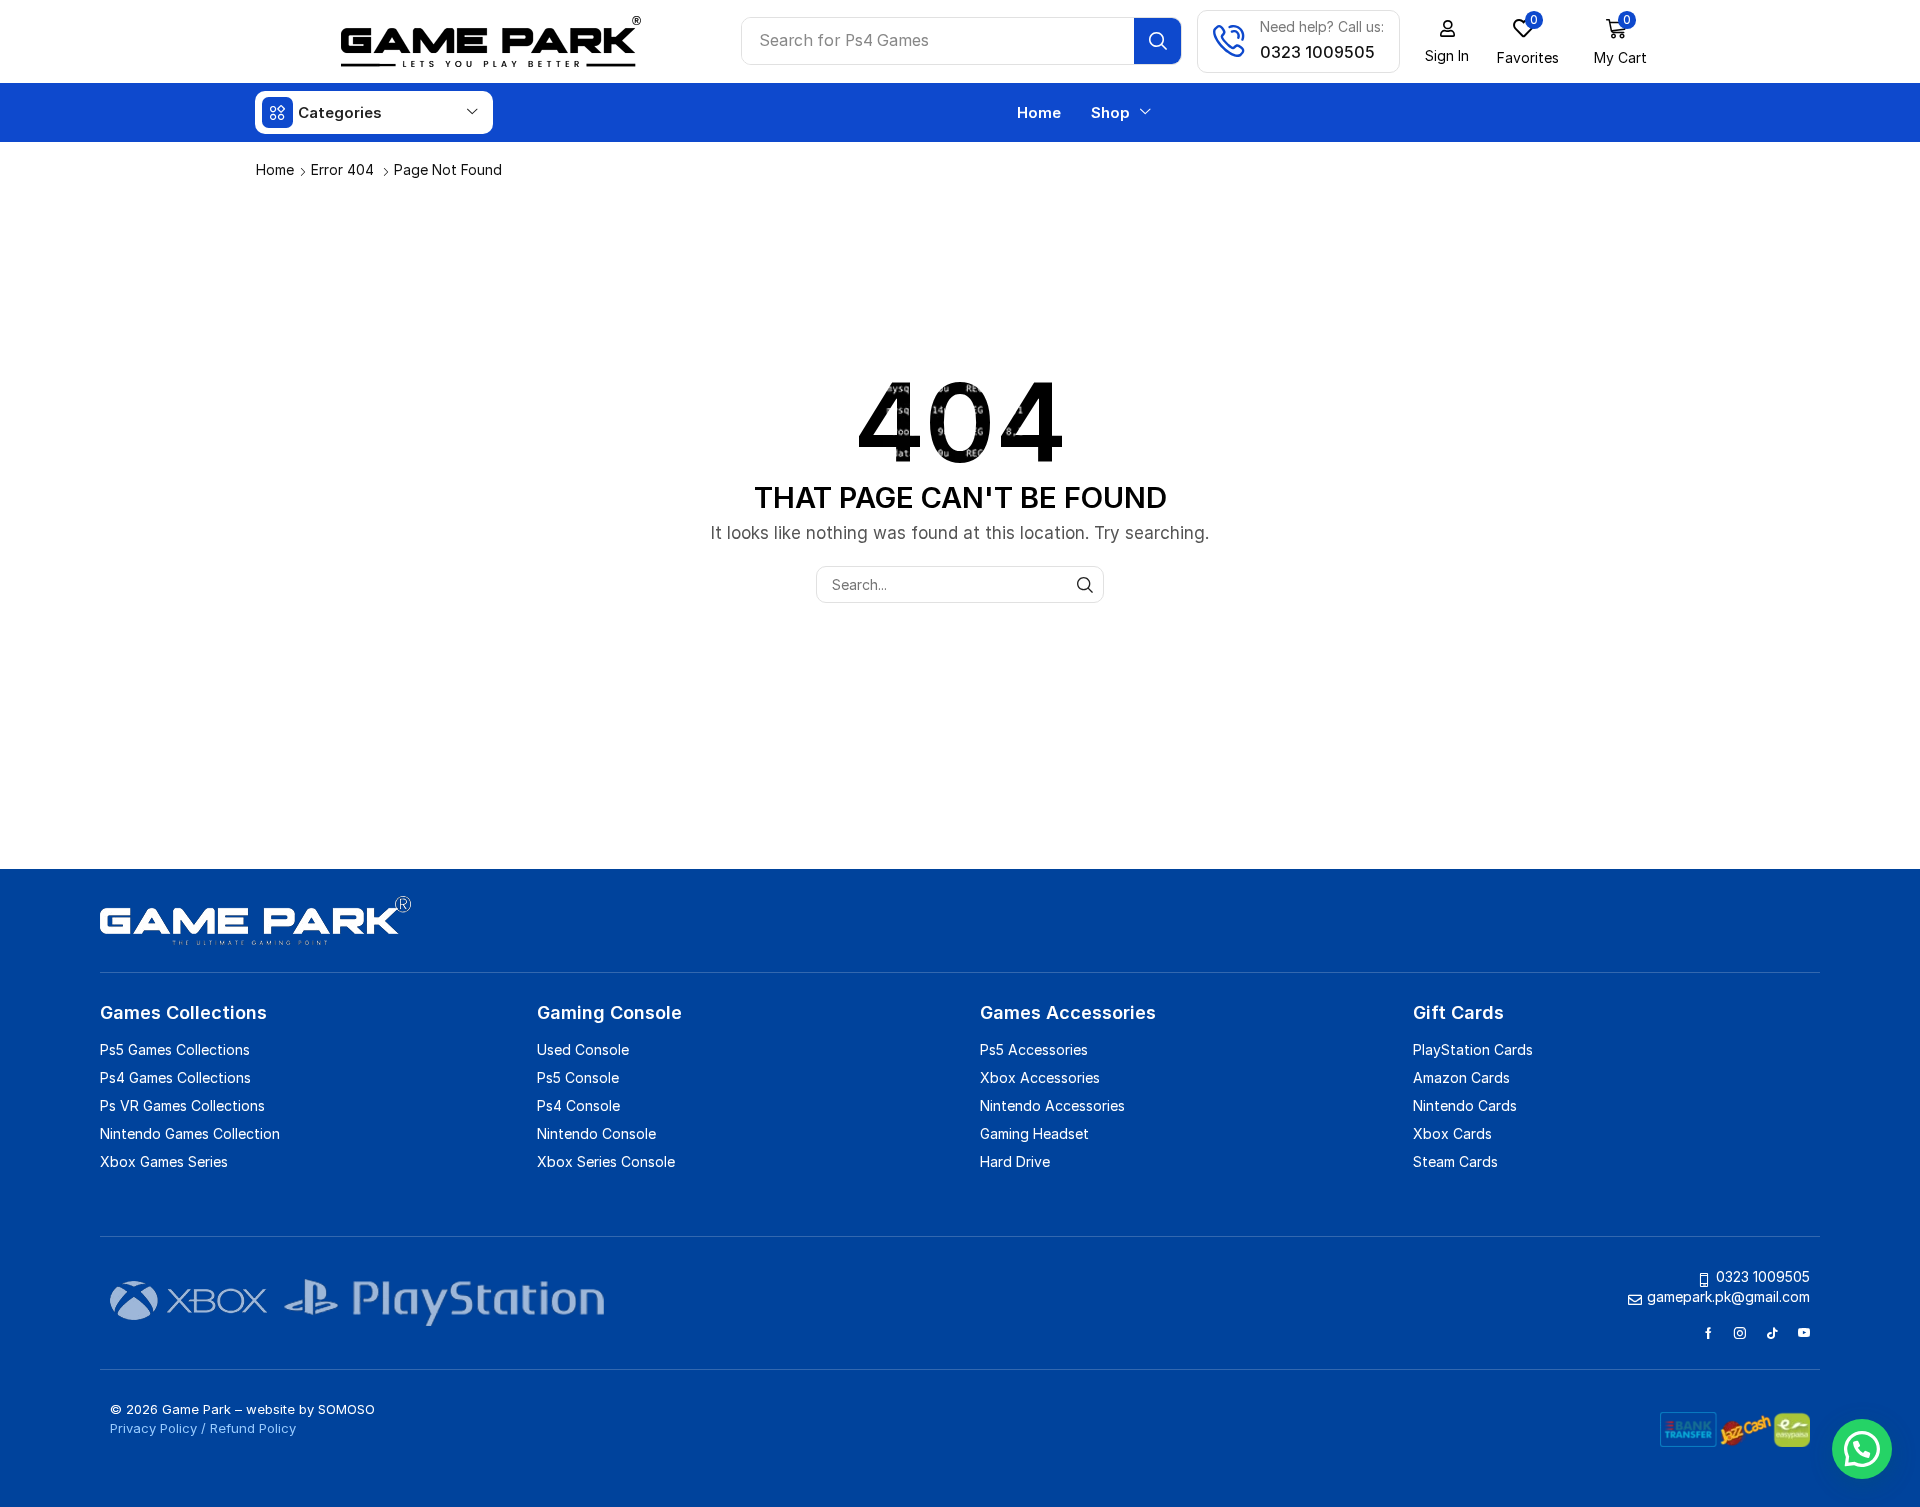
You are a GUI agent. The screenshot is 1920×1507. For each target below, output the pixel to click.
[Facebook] (1708, 1333)
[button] (1447, 42)
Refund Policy (253, 1428)
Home (275, 169)
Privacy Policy (153, 1428)
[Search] (1157, 41)
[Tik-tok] (1772, 1333)
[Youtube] (1804, 1333)
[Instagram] (1740, 1333)
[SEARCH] (1085, 584)
